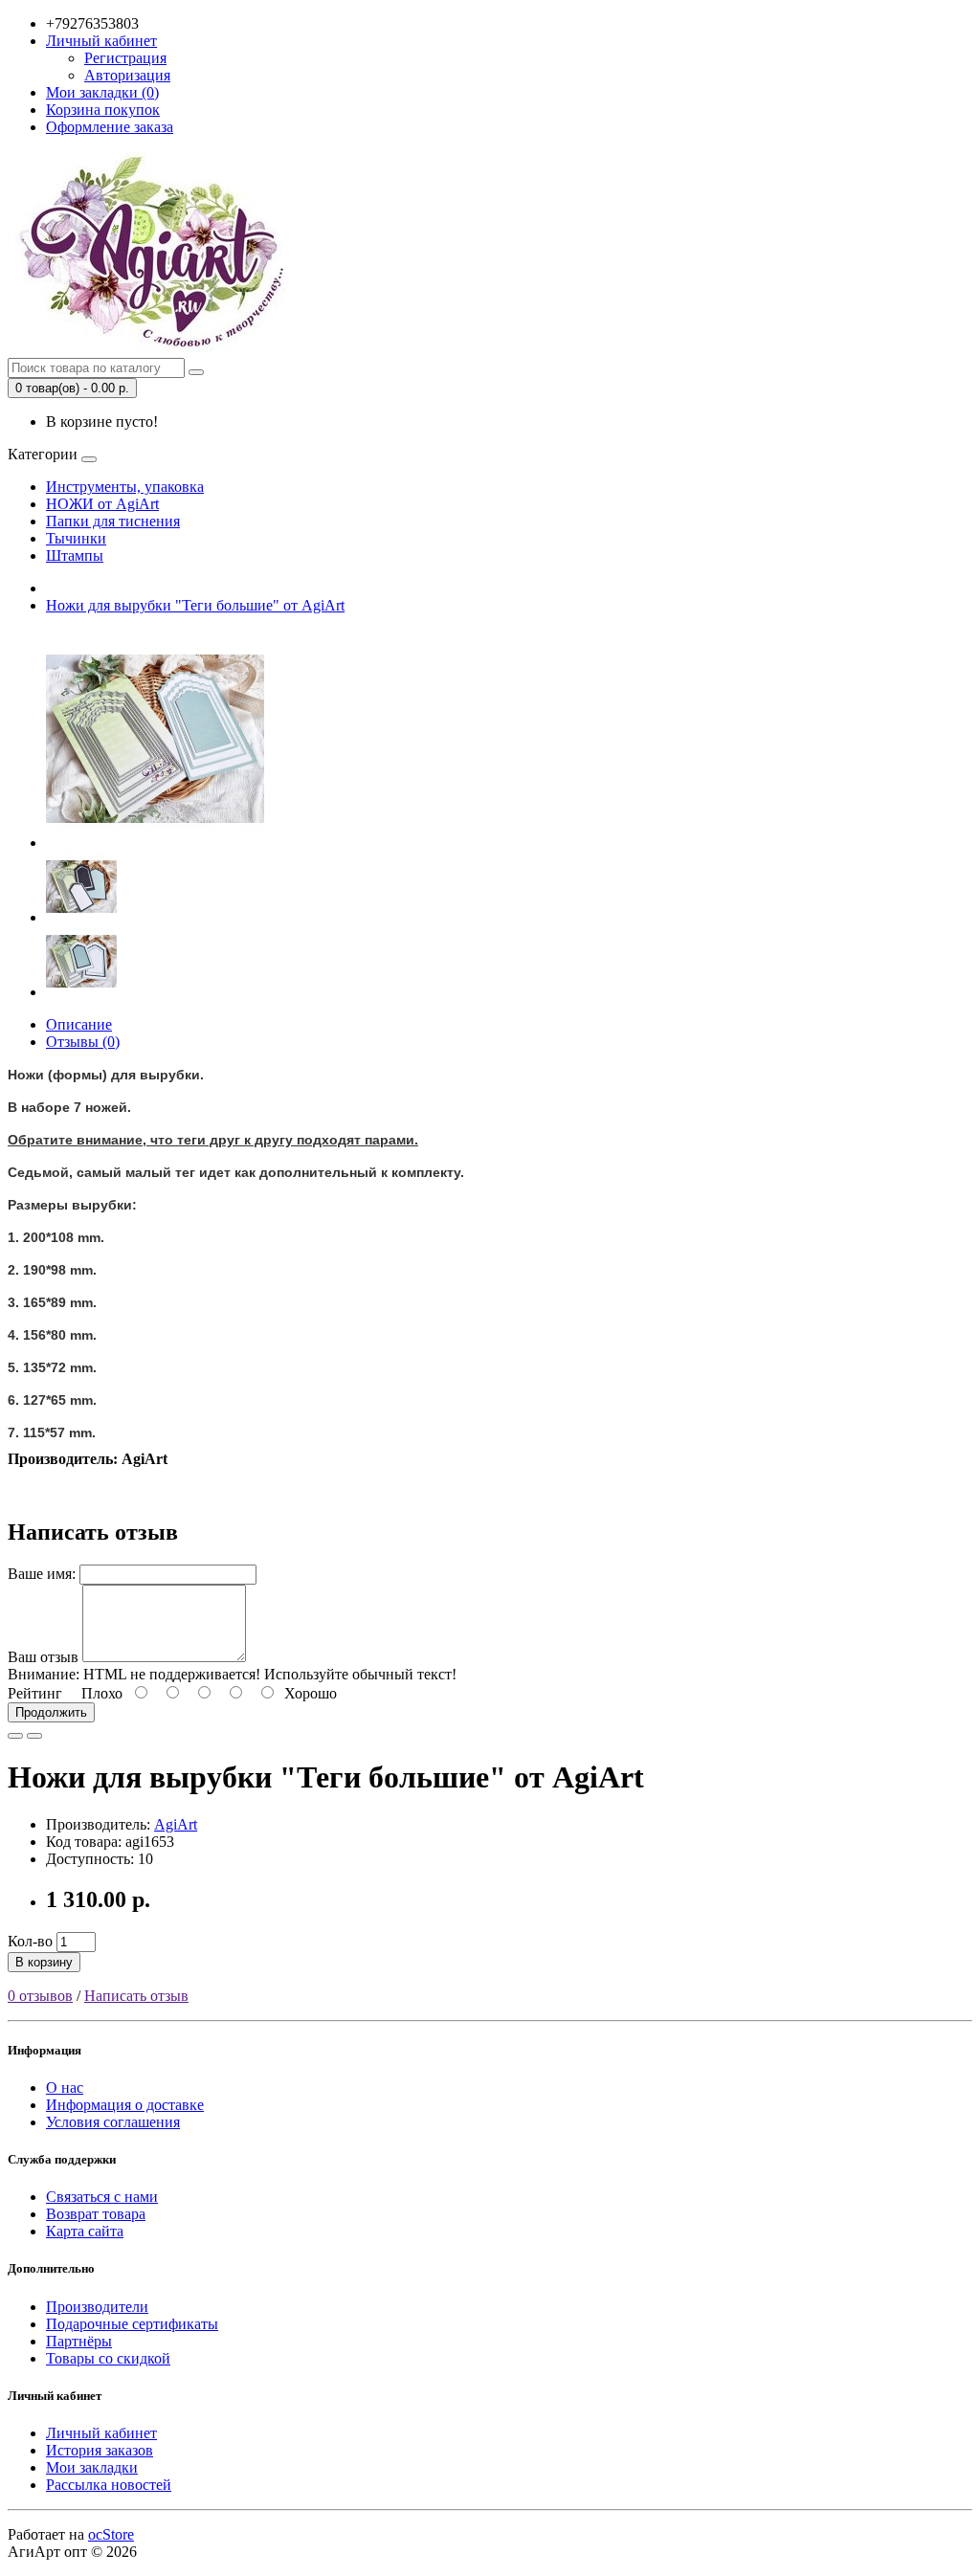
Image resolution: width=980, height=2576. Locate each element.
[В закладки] (15, 1736)
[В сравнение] (34, 1736)
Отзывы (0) (83, 1042)
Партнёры (79, 2341)
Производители (97, 2307)
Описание (79, 1024)
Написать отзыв (136, 1996)
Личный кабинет (101, 2433)
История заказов (100, 2450)
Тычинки (76, 538)
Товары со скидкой (108, 2358)
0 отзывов (40, 1996)
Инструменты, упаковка (125, 487)
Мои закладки (92, 2467)
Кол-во (30, 1941)
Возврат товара (96, 2214)
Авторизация (127, 75)
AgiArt (176, 1824)
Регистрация (125, 58)
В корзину (44, 1962)
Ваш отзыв (43, 1657)
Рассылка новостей (109, 2485)
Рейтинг (35, 1693)
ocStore (111, 2534)
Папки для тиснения (113, 521)
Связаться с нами (102, 2197)
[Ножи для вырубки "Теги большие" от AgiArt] (155, 843)
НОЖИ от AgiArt (102, 504)
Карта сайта (85, 2231)
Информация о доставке (125, 2105)
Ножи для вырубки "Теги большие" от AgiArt (195, 605)
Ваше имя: (42, 1574)
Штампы (75, 555)
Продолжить (51, 1712)
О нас (65, 2087)
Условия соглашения (113, 2122)
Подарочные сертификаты (132, 2324)
